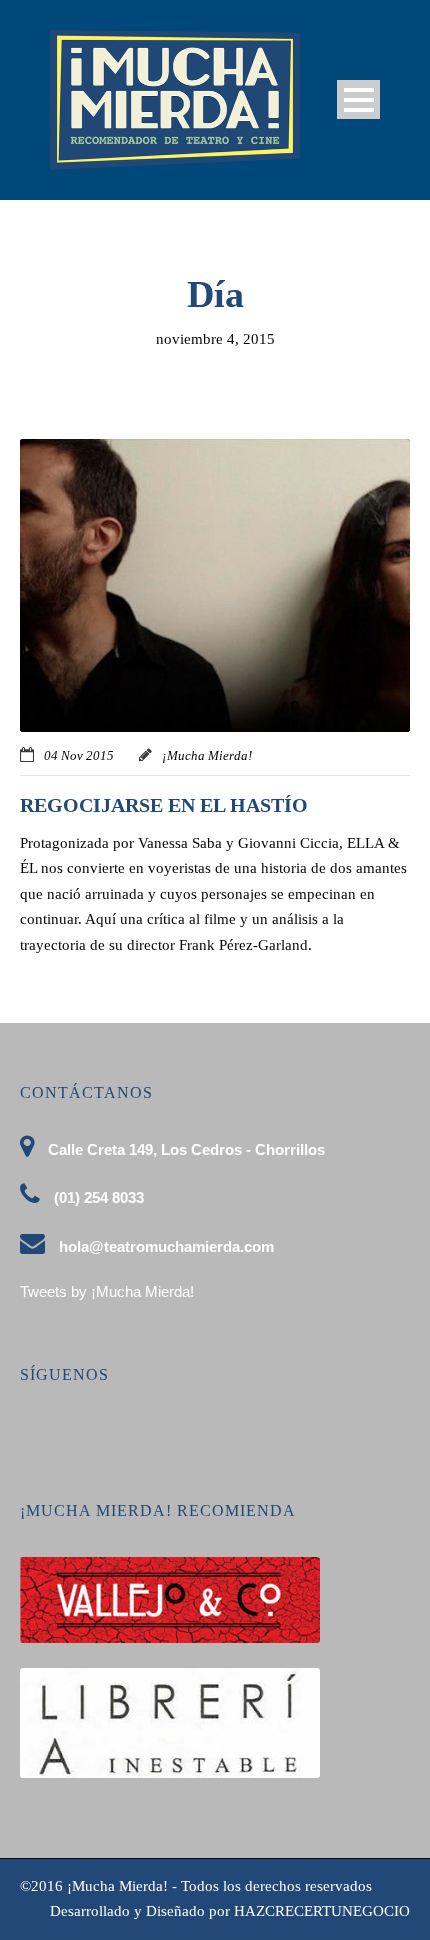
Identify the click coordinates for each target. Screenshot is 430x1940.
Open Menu (358, 99)
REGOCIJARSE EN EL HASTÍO (164, 805)
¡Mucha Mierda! (207, 755)
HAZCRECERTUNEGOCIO (322, 1911)
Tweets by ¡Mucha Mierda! (107, 1291)
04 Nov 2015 (79, 755)
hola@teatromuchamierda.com (166, 1246)
